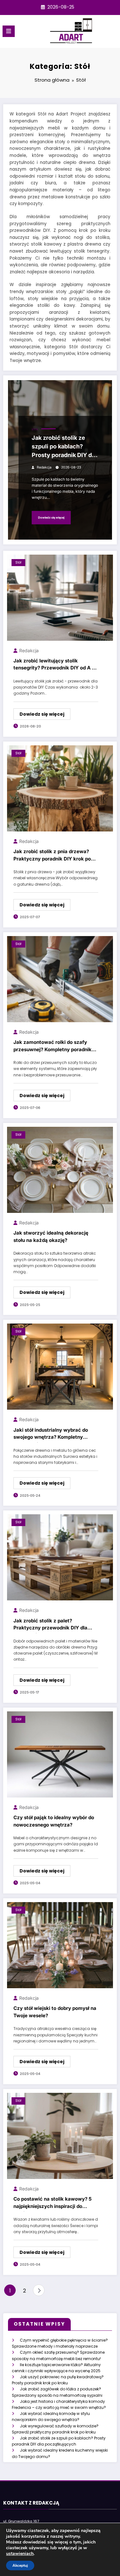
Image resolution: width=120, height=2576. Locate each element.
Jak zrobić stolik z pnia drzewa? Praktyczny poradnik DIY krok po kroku (52, 856)
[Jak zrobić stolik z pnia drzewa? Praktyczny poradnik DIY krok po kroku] (60, 788)
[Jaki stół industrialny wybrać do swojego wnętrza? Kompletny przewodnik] (60, 1366)
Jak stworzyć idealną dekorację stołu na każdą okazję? (51, 1236)
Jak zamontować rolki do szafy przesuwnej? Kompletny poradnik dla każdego (52, 1047)
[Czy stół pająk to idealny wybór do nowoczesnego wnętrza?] (60, 1754)
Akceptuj (20, 2565)
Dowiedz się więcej (51, 517)
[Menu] (9, 31)
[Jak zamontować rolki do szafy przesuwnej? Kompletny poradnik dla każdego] (60, 979)
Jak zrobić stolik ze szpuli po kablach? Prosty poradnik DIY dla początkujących (64, 448)
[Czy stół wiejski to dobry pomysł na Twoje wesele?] (60, 1945)
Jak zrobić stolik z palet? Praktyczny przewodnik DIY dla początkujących (50, 1625)
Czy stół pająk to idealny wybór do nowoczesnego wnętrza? (54, 1821)
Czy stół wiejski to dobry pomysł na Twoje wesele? (55, 2012)
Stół (35, 429)
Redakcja (44, 467)
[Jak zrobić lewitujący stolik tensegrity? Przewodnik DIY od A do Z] (60, 597)
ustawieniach (20, 2554)
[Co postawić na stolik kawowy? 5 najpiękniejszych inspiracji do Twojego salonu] (60, 2135)
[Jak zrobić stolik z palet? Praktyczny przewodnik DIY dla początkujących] (60, 1557)
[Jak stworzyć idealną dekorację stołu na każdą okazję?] (60, 1169)
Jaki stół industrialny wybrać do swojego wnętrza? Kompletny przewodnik (51, 1435)
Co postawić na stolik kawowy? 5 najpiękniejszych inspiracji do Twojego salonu (52, 2204)
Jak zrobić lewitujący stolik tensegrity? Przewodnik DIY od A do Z (56, 665)
